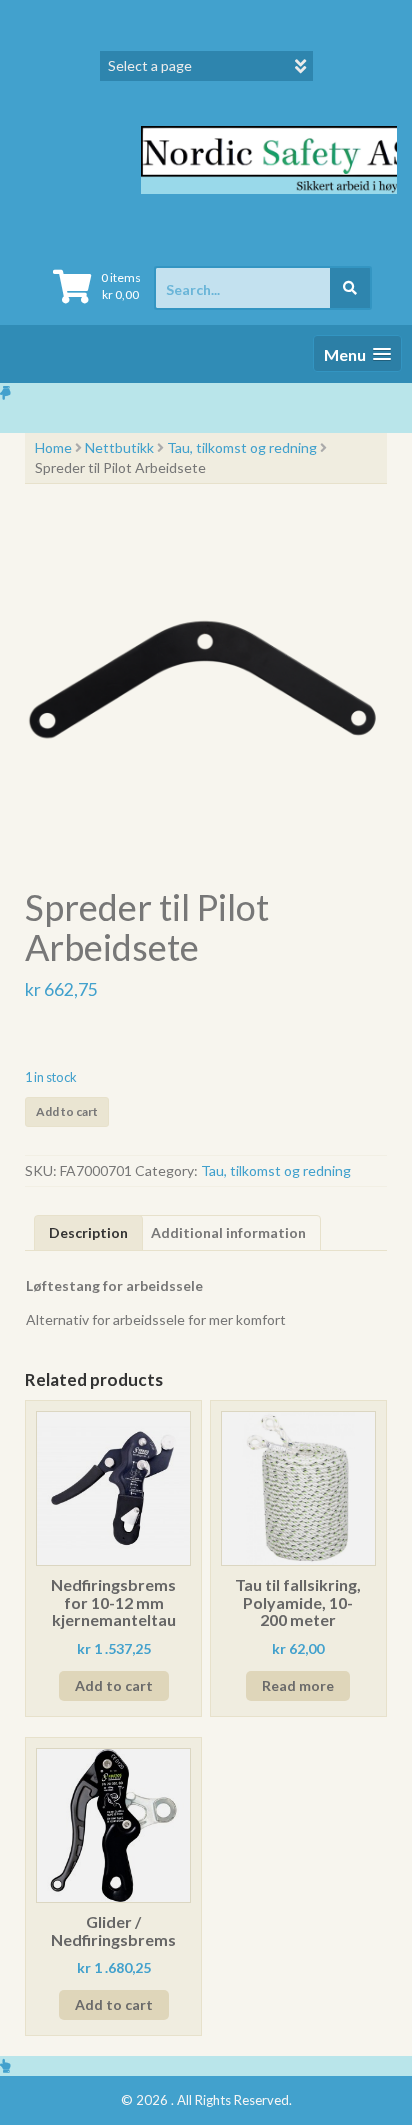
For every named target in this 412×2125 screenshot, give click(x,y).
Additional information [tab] (228, 1232)
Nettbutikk (119, 447)
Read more (298, 1685)
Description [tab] (88, 1232)
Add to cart (67, 1111)
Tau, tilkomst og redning (242, 447)
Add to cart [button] (114, 1685)
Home (53, 447)
